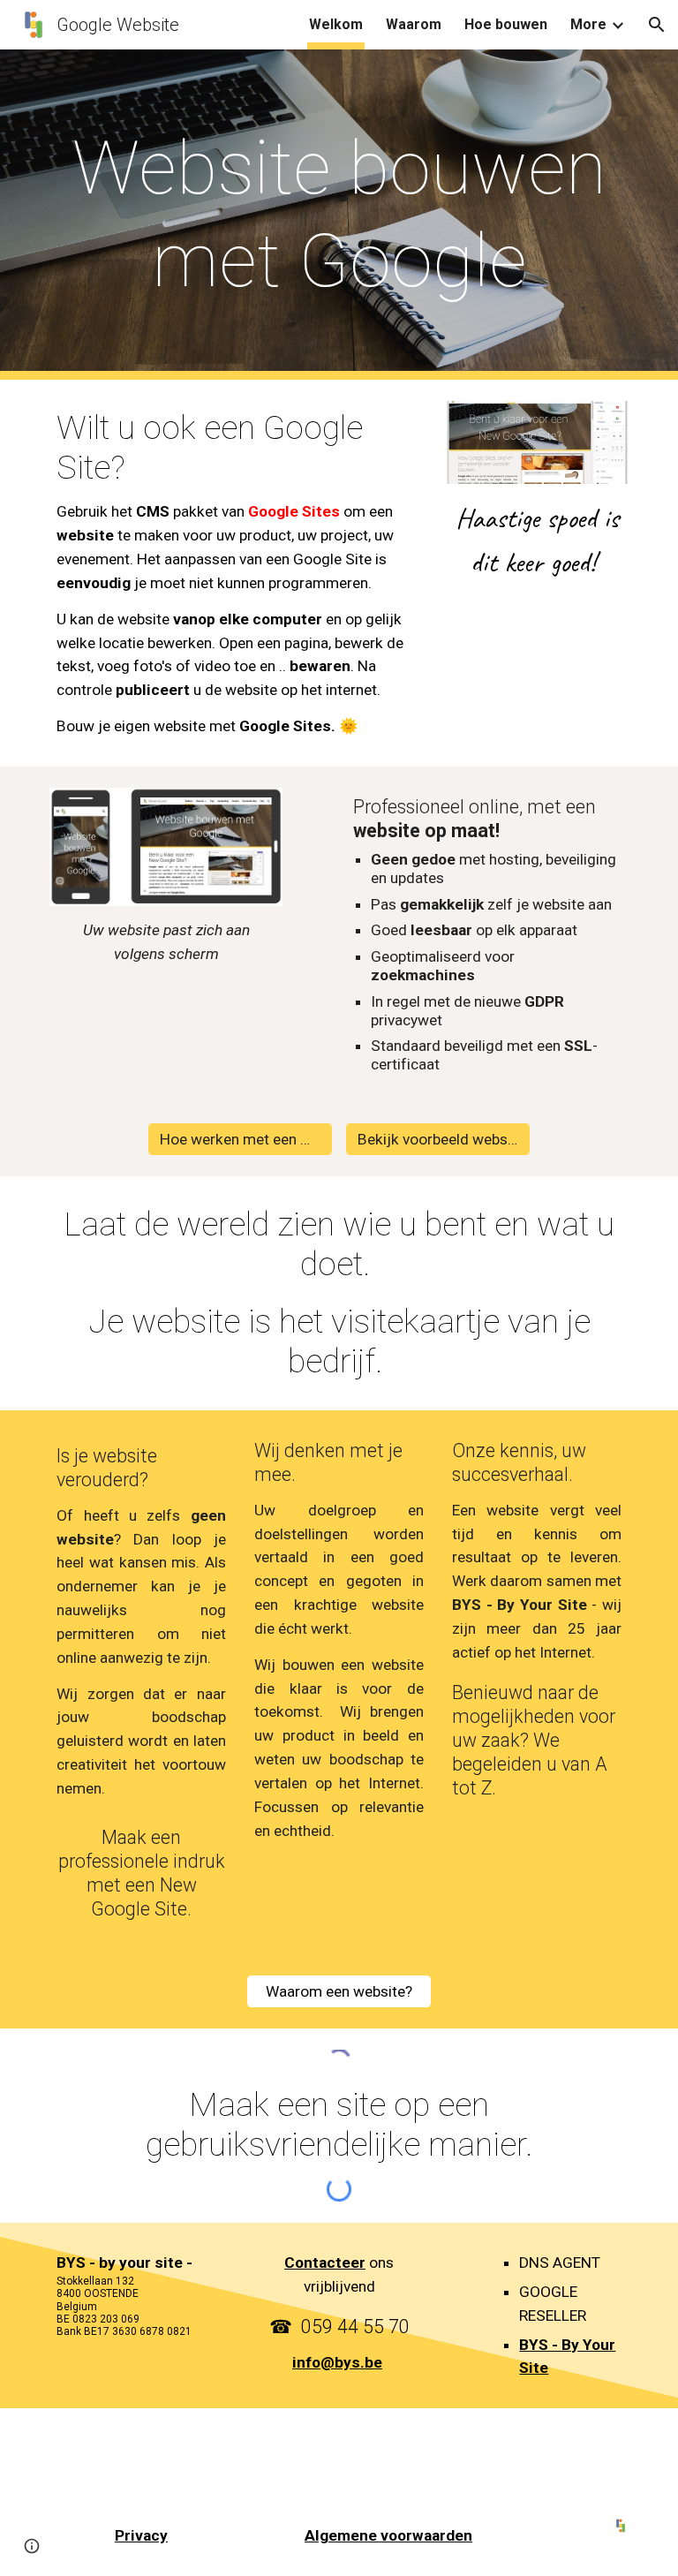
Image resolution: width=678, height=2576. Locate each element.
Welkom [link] (336, 24)
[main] (339, 215)
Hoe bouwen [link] (506, 24)
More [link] (588, 24)
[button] (657, 25)
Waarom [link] (414, 24)
